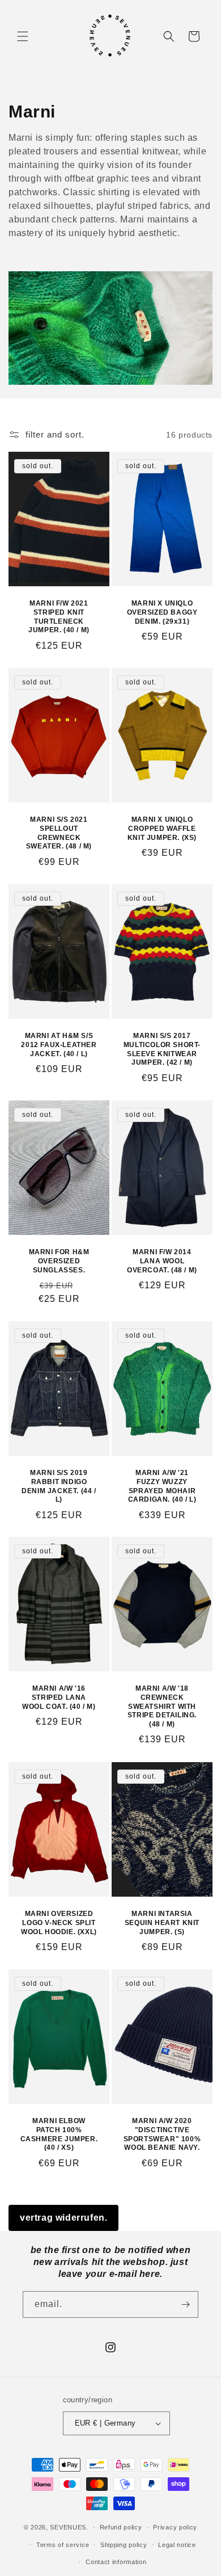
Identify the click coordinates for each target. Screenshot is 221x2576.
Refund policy (121, 2527)
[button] (23, 36)
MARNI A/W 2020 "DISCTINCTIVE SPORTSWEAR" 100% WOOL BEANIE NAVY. (162, 2134)
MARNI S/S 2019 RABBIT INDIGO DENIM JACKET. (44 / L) (59, 1486)
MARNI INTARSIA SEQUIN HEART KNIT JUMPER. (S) (162, 1922)
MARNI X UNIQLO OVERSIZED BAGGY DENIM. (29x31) (162, 613)
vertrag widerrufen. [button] (63, 2218)
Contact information (116, 2562)
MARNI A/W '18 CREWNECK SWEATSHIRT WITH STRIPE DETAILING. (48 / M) (162, 1707)
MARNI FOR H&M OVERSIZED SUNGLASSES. (59, 1261)
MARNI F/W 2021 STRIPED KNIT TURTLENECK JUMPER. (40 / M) (59, 617)
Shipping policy (124, 2545)
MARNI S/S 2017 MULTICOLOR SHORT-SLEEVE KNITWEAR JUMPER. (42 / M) (162, 1049)
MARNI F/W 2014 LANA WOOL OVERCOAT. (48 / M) (162, 1261)
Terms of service (63, 2545)
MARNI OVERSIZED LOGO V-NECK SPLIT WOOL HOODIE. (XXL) (59, 1922)
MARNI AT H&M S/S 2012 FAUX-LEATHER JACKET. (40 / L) (59, 1045)
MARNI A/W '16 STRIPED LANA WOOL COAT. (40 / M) (59, 1698)
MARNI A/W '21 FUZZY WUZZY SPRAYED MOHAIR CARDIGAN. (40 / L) (162, 1486)
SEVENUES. (69, 2527)
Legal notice (177, 2545)
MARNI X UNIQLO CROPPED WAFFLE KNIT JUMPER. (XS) (162, 828)
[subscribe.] (185, 2304)
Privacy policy (175, 2527)
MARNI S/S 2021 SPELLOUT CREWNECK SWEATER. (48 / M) (59, 833)
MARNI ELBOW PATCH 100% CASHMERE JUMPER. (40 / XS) (59, 2134)
